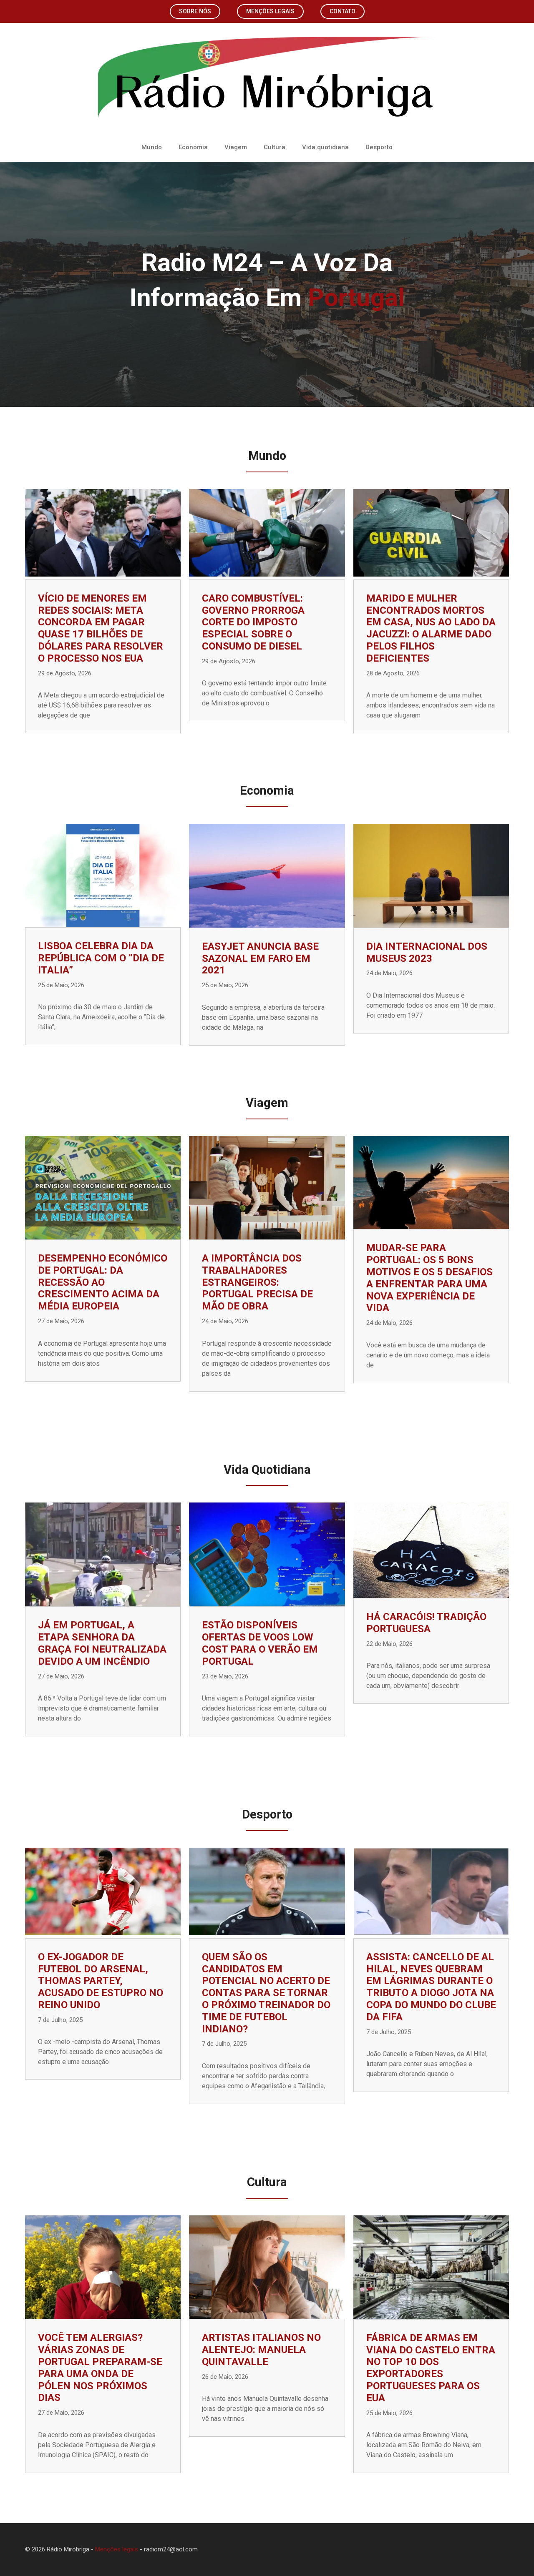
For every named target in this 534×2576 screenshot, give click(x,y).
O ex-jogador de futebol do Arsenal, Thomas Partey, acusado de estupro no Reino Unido (101, 1981)
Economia (193, 147)
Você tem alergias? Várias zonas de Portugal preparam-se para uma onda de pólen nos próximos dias (100, 2368)
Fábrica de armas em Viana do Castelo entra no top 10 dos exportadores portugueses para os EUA (431, 2368)
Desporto (379, 147)
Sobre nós (195, 11)
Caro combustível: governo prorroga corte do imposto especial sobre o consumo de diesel (253, 622)
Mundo (152, 147)
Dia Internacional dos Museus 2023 (427, 952)
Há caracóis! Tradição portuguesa (426, 1623)
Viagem (236, 147)
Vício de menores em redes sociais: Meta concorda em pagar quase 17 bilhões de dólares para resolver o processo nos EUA (101, 628)
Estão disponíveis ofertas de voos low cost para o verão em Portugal (260, 1643)
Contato (343, 11)
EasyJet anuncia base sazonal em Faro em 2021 (260, 958)
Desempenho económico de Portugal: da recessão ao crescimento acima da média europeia (103, 1282)
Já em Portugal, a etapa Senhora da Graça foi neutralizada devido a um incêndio (102, 1643)
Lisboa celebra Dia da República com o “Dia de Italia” (101, 958)
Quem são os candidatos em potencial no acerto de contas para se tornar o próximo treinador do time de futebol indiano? (266, 1993)
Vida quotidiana (325, 147)
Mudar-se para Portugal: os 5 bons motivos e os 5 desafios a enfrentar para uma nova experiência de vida (429, 1278)
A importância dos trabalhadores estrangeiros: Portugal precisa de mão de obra (257, 1282)
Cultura (275, 147)
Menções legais (270, 11)
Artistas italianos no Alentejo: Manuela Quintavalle (261, 2350)
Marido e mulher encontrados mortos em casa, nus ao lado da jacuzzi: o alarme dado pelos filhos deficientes (431, 628)
